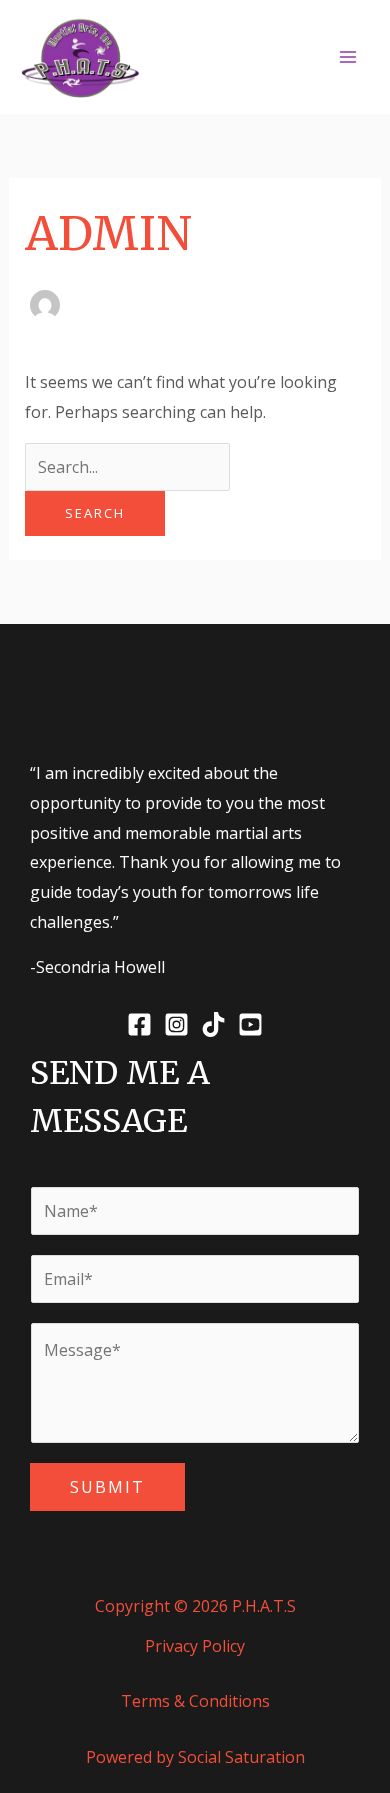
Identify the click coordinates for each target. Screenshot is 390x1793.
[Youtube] (250, 1024)
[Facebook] (207, 59)
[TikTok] (267, 59)
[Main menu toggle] (348, 57)
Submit (107, 1487)
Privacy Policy (195, 1646)
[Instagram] (237, 59)
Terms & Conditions (195, 1701)
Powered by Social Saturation (195, 1757)
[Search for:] (127, 467)
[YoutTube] (297, 59)
